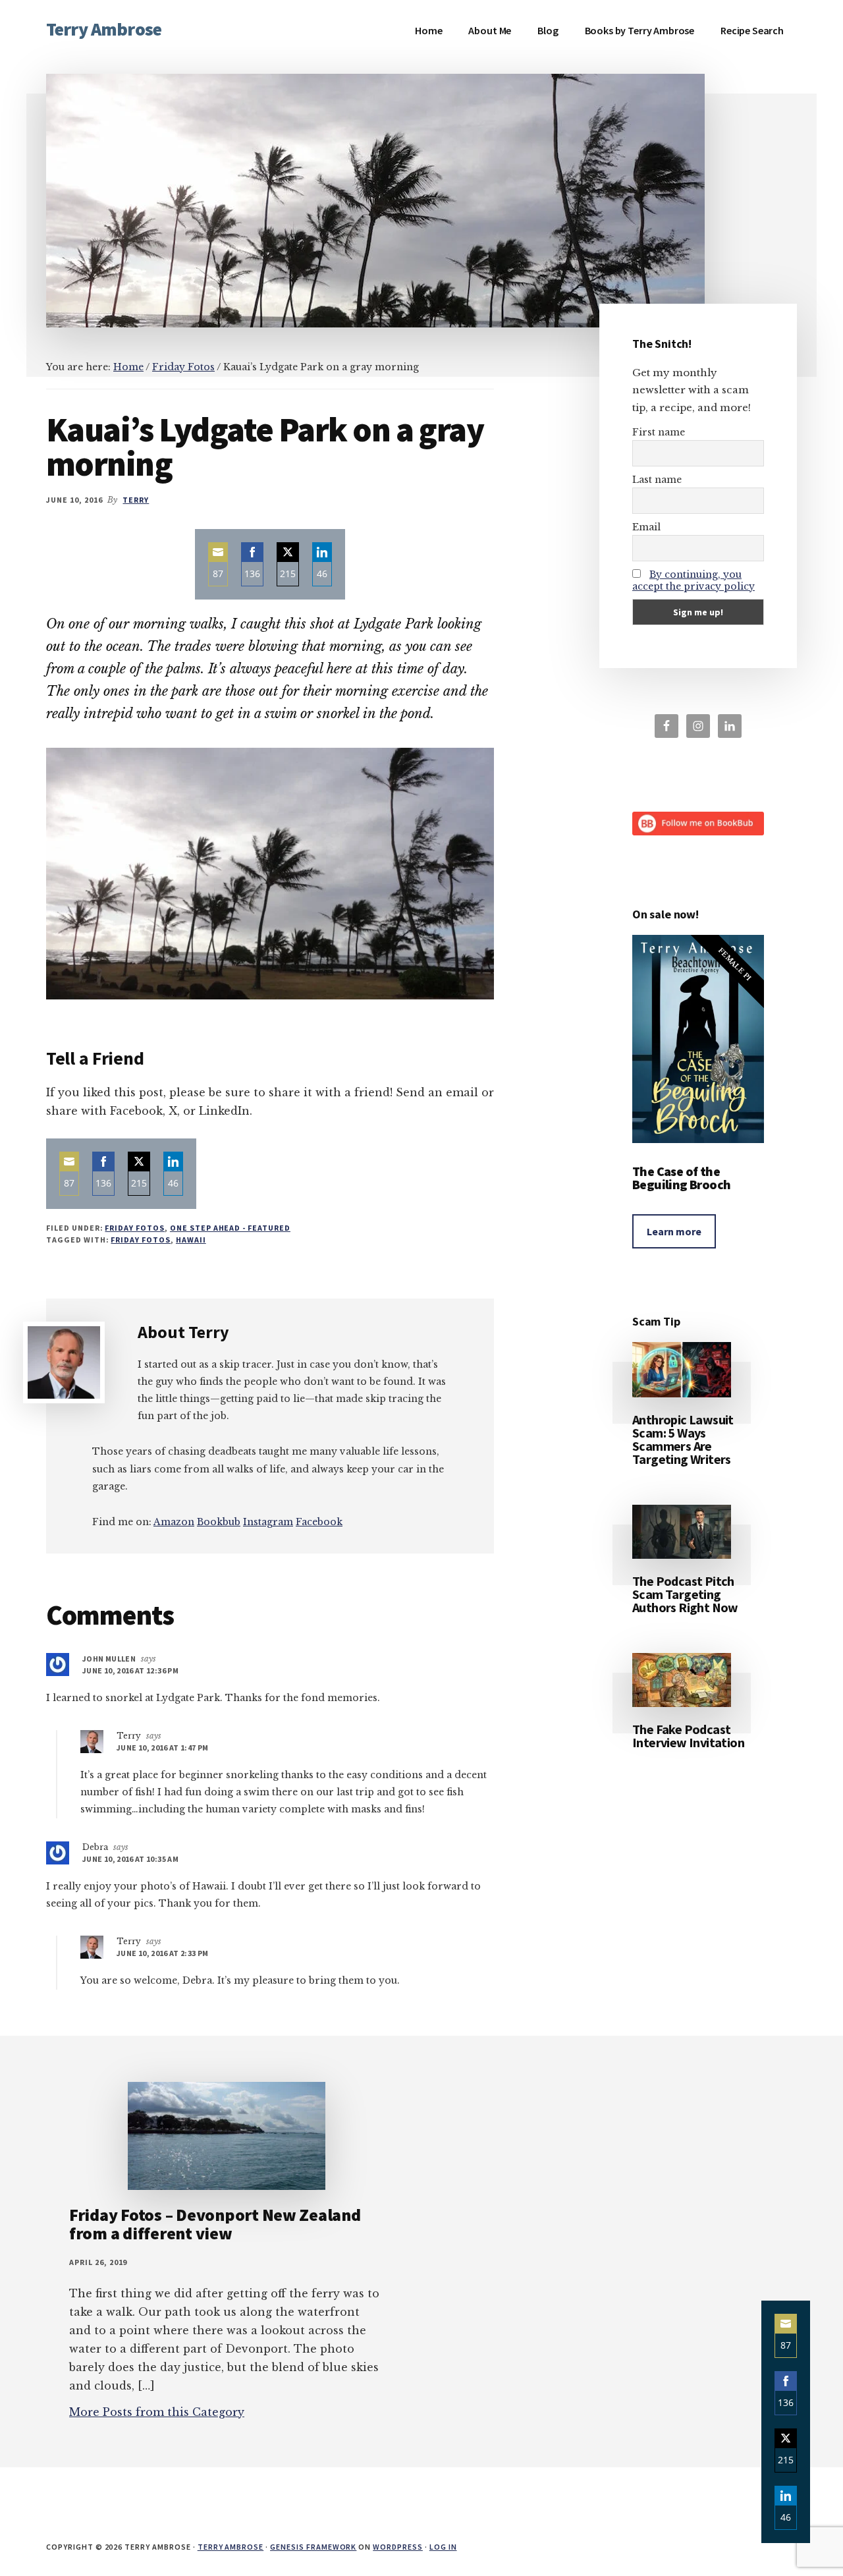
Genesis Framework (313, 2547)
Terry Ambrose (104, 29)
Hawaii (191, 1240)
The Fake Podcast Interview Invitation (688, 1736)
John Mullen (109, 1659)
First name (659, 432)
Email (646, 527)
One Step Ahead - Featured (230, 1228)
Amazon (174, 1522)
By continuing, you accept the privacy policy (693, 580)
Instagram (268, 1522)
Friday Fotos (135, 1228)
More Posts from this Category (157, 2412)
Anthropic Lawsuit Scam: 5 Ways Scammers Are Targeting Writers (683, 1439)
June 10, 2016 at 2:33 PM (163, 1953)
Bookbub (219, 1522)
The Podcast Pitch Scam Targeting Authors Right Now (685, 1594)
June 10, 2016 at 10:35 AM (130, 1859)
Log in (443, 2547)
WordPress (398, 2547)
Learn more (674, 1231)
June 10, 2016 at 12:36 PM (130, 1670)
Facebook (319, 1522)
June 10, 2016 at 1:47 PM (163, 1748)
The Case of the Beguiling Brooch (681, 1178)
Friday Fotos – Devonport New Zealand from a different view (215, 2224)
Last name (657, 480)
